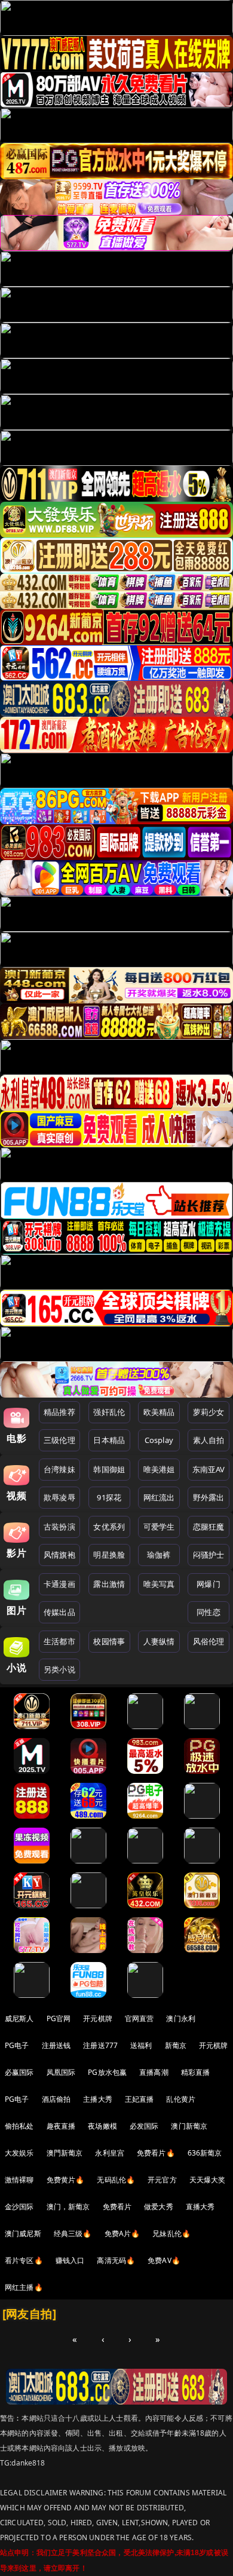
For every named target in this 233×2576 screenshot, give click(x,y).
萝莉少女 (209, 1412)
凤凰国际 (61, 2072)
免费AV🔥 (164, 2260)
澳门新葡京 (189, 2126)
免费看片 (117, 2207)
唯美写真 (159, 1584)
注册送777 (100, 2045)
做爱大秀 (159, 2207)
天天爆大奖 (208, 2180)
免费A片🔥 (122, 2233)
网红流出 (159, 1497)
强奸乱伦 (109, 1412)
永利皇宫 (110, 2153)
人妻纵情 (159, 1641)
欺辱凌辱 (59, 1497)
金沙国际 (19, 2207)
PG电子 (17, 2045)
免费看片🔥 (156, 2153)
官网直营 (140, 2018)
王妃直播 (140, 2099)
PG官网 (59, 2018)
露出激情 (109, 1584)
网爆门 (208, 1584)
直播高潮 (154, 2072)
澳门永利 (181, 2018)
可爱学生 (159, 1527)
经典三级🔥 (73, 2233)
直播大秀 (200, 2207)
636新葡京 (205, 2153)
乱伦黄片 (181, 2099)
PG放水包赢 (107, 2072)
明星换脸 (109, 1555)
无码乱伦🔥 (116, 2180)
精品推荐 (59, 1412)
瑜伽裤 (159, 1555)
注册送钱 (56, 2045)
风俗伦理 (209, 1641)
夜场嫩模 (102, 2126)
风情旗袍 (59, 1555)
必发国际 (144, 2126)
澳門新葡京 (65, 2153)
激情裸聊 (19, 2180)
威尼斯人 (19, 2018)
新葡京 (176, 2045)
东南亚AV (209, 1469)
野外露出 (209, 1497)
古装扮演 (59, 1527)
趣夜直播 (61, 2126)
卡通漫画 (59, 1584)
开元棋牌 (98, 2018)
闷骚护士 (209, 1555)
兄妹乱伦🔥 (171, 2233)
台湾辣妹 (59, 1469)
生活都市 (59, 1641)
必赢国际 (19, 2072)
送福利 (141, 2045)
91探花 (109, 1497)
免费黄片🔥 (66, 2180)
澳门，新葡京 (68, 2207)
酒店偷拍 (56, 2099)
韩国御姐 (109, 1469)
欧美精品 (159, 1412)
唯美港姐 (159, 1469)
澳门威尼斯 (23, 2233)
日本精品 (109, 1440)
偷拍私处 (19, 2126)
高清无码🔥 (116, 2260)
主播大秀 (98, 2099)
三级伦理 (59, 1440)
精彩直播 (196, 2072)
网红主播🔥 (24, 2287)
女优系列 (109, 1527)
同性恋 (208, 1612)
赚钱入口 (70, 2260)
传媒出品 (59, 1612)
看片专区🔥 (24, 2260)
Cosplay (159, 1440)
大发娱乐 (19, 2153)
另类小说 (59, 1669)
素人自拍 (209, 1440)
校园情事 (109, 1641)
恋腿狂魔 (209, 1527)
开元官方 (162, 2180)
